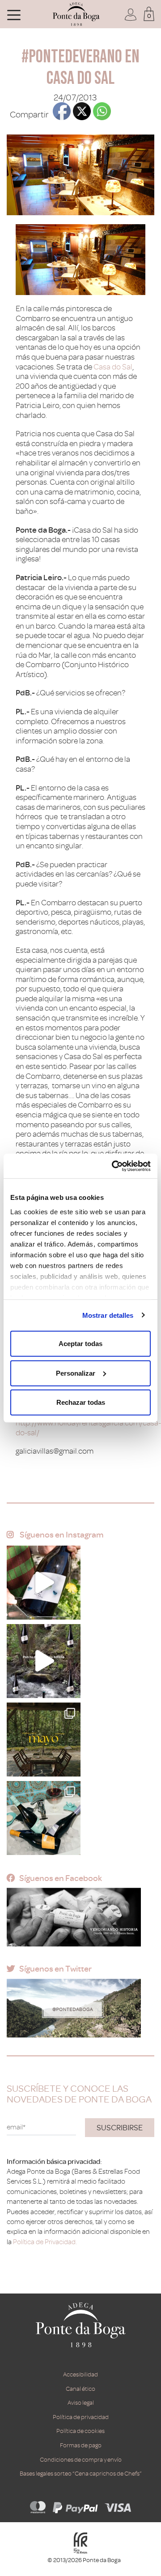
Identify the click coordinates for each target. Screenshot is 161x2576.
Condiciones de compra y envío (81, 2460)
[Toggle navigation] (14, 14)
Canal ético (80, 2389)
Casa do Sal (113, 367)
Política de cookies (80, 2431)
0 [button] (149, 16)
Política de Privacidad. (45, 2242)
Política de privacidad (81, 2417)
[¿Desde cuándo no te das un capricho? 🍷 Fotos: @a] (44, 1818)
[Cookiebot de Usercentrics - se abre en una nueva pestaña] (114, 1166)
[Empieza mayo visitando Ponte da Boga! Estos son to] (44, 1740)
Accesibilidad (80, 2374)
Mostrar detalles (108, 1315)
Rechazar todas (81, 1402)
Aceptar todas (80, 1344)
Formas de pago (81, 2445)
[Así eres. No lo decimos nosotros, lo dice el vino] (44, 1661)
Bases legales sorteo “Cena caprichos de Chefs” (81, 2474)
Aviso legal (81, 2403)
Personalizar (76, 1373)
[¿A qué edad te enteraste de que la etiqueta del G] (44, 1583)
